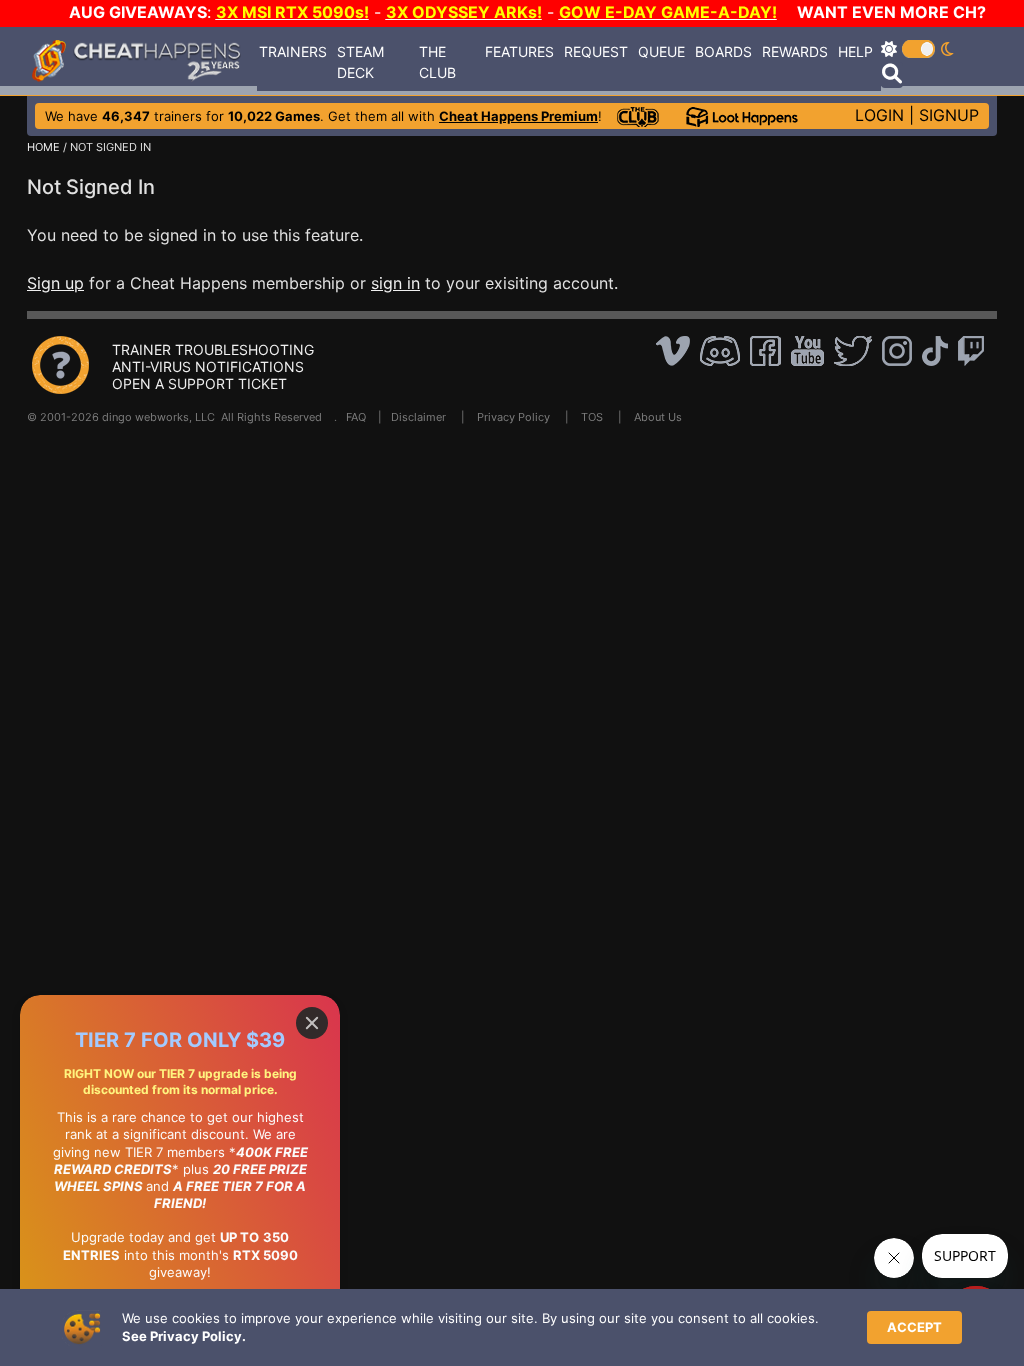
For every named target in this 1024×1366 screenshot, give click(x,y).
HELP (855, 51)
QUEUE (661, 51)
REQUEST (596, 51)
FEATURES (519, 51)
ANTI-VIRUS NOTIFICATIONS (208, 366)
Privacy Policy (513, 417)
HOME (43, 147)
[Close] (312, 1023)
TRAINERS (293, 51)
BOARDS (723, 51)
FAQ (356, 417)
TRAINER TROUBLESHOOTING (213, 349)
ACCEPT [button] (914, 1327)
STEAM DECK (360, 62)
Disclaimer (418, 417)
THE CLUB (437, 62)
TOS (592, 417)
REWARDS (795, 51)
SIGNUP (949, 115)
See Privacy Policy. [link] (184, 1336)
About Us (658, 417)
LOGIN (879, 115)
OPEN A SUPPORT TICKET (199, 383)
